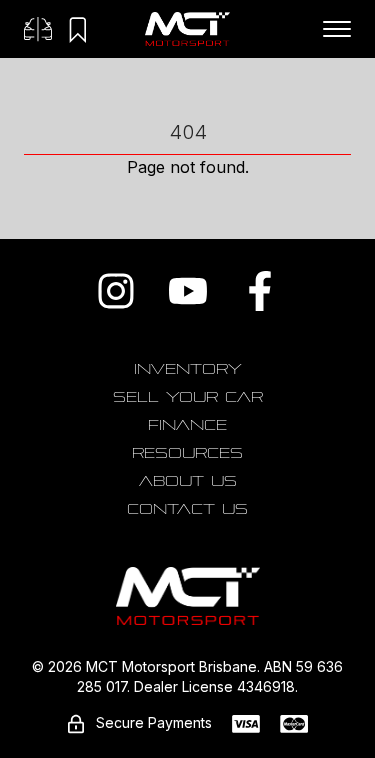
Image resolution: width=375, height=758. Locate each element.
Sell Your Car (188, 397)
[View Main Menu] (337, 29)
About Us (188, 481)
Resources (187, 453)
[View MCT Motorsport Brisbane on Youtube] (188, 291)
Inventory (188, 369)
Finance (187, 425)
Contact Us (187, 509)
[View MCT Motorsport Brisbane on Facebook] (260, 291)
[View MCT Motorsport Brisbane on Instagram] (116, 291)
